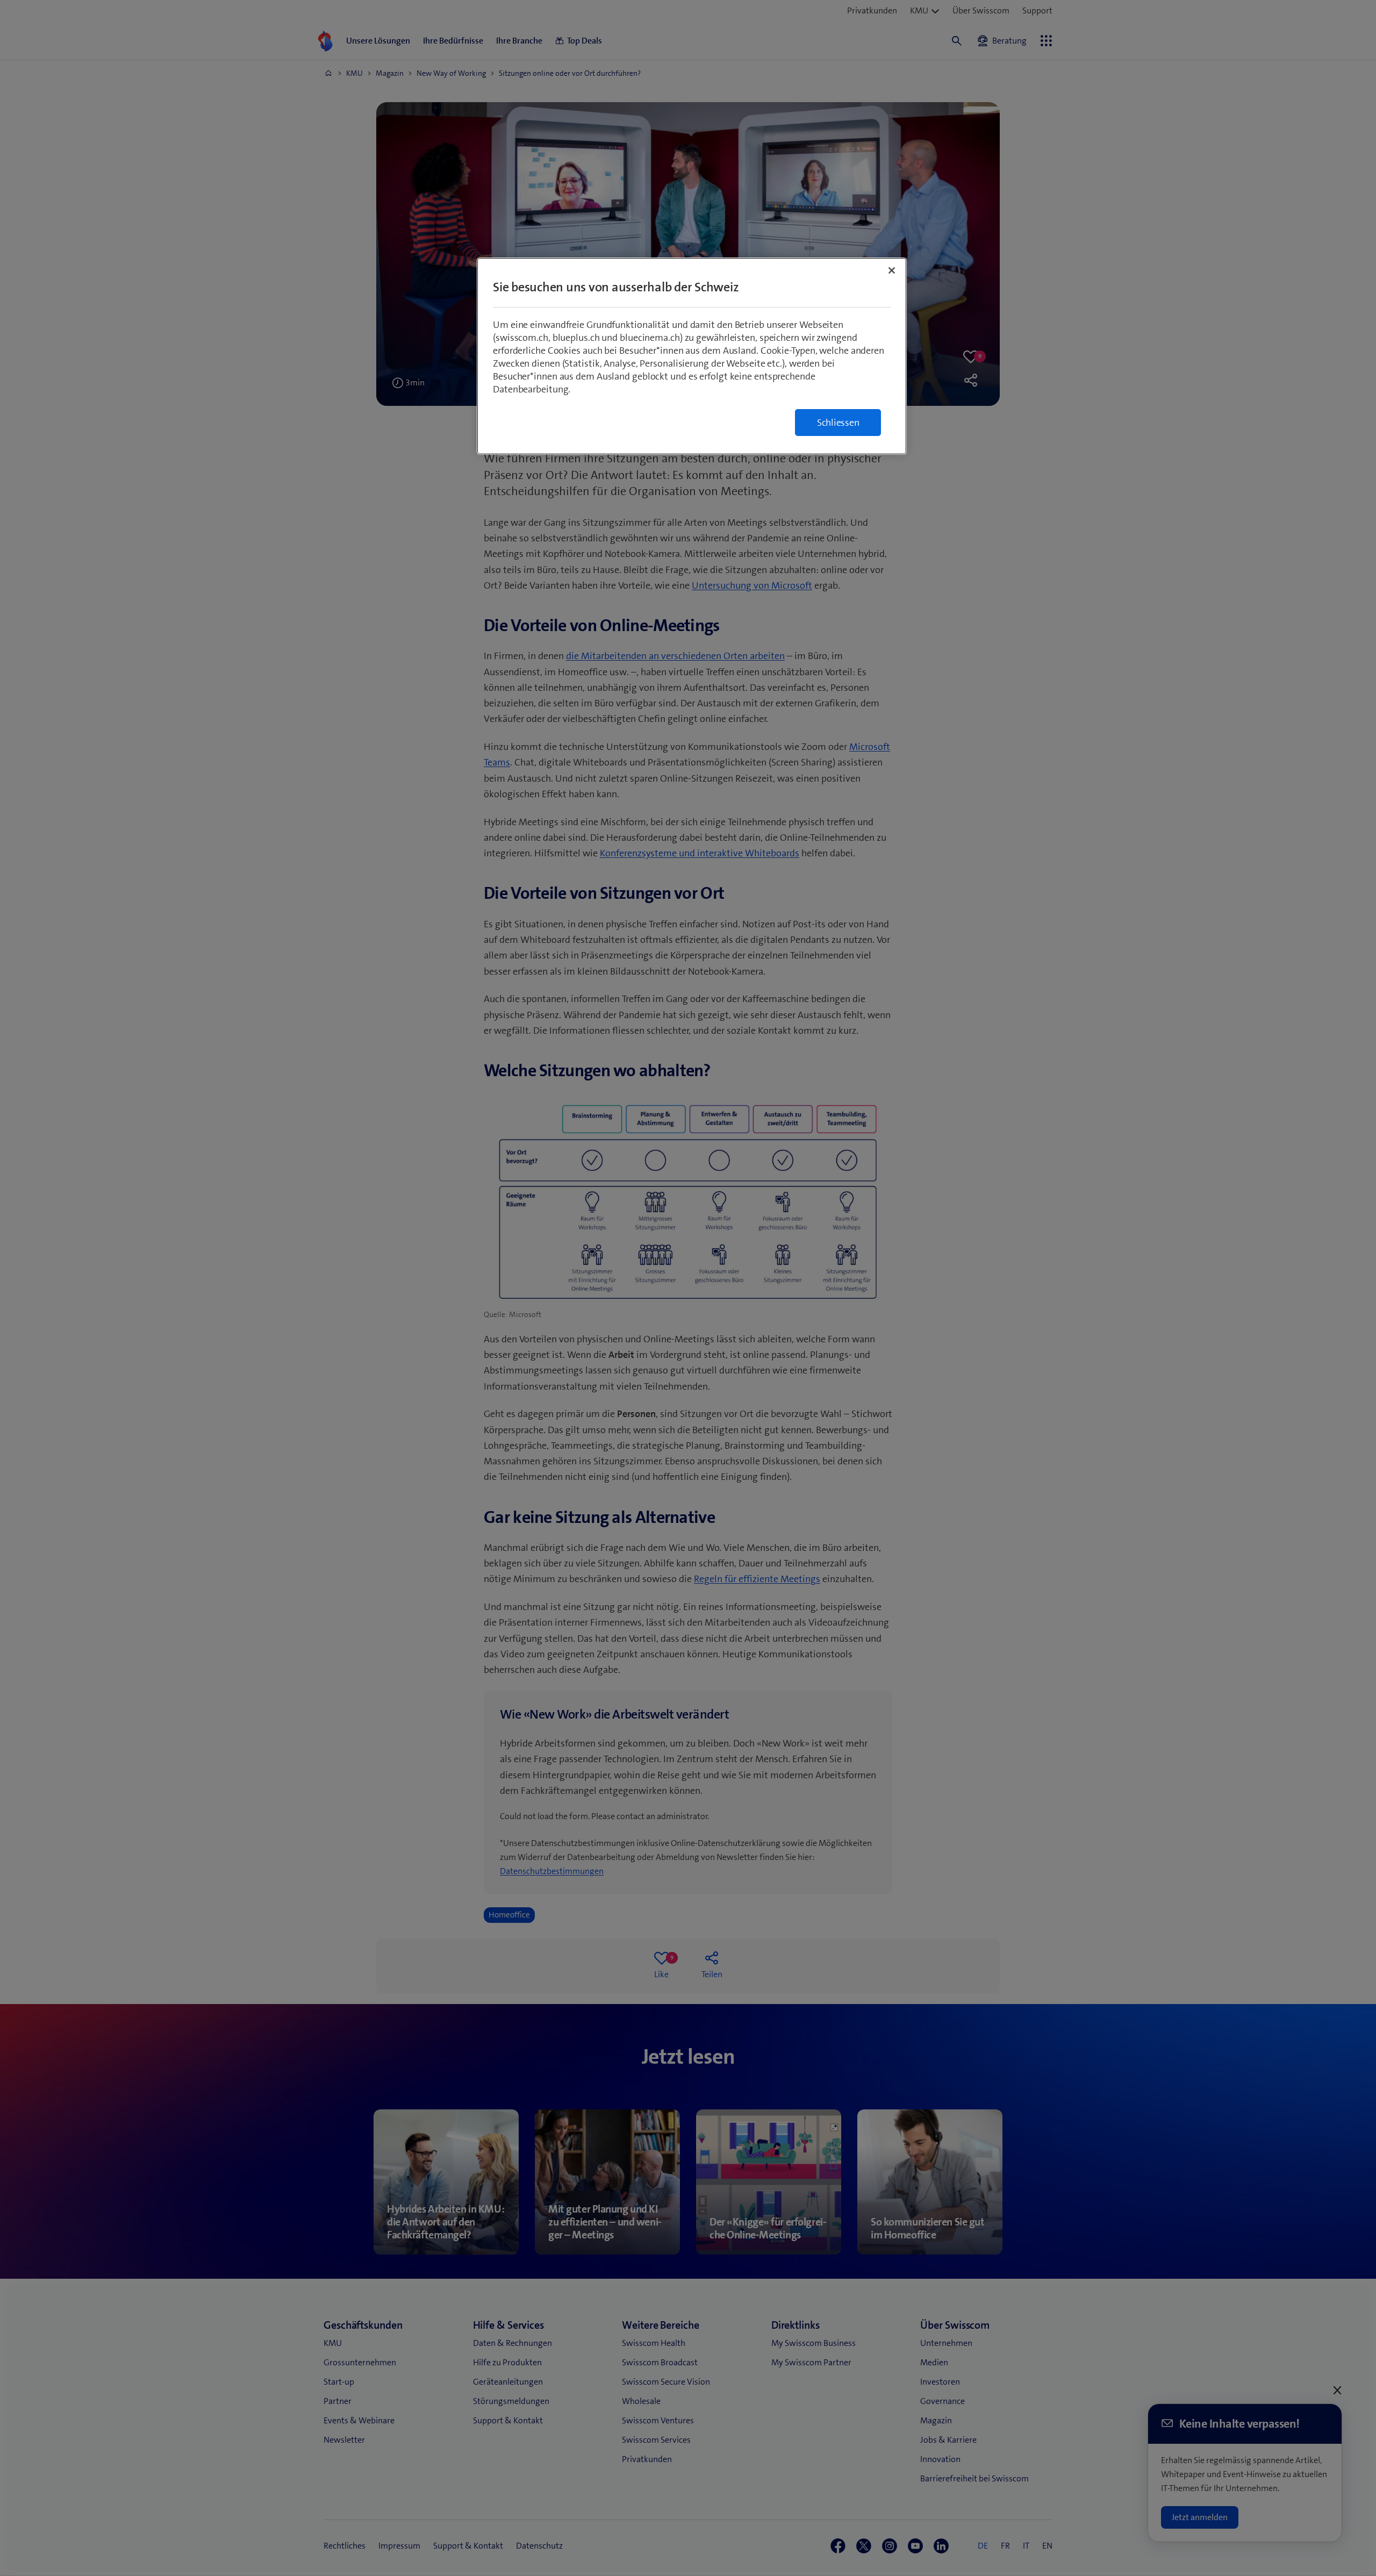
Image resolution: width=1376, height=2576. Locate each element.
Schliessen (838, 423)
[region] (692, 356)
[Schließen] (892, 270)
